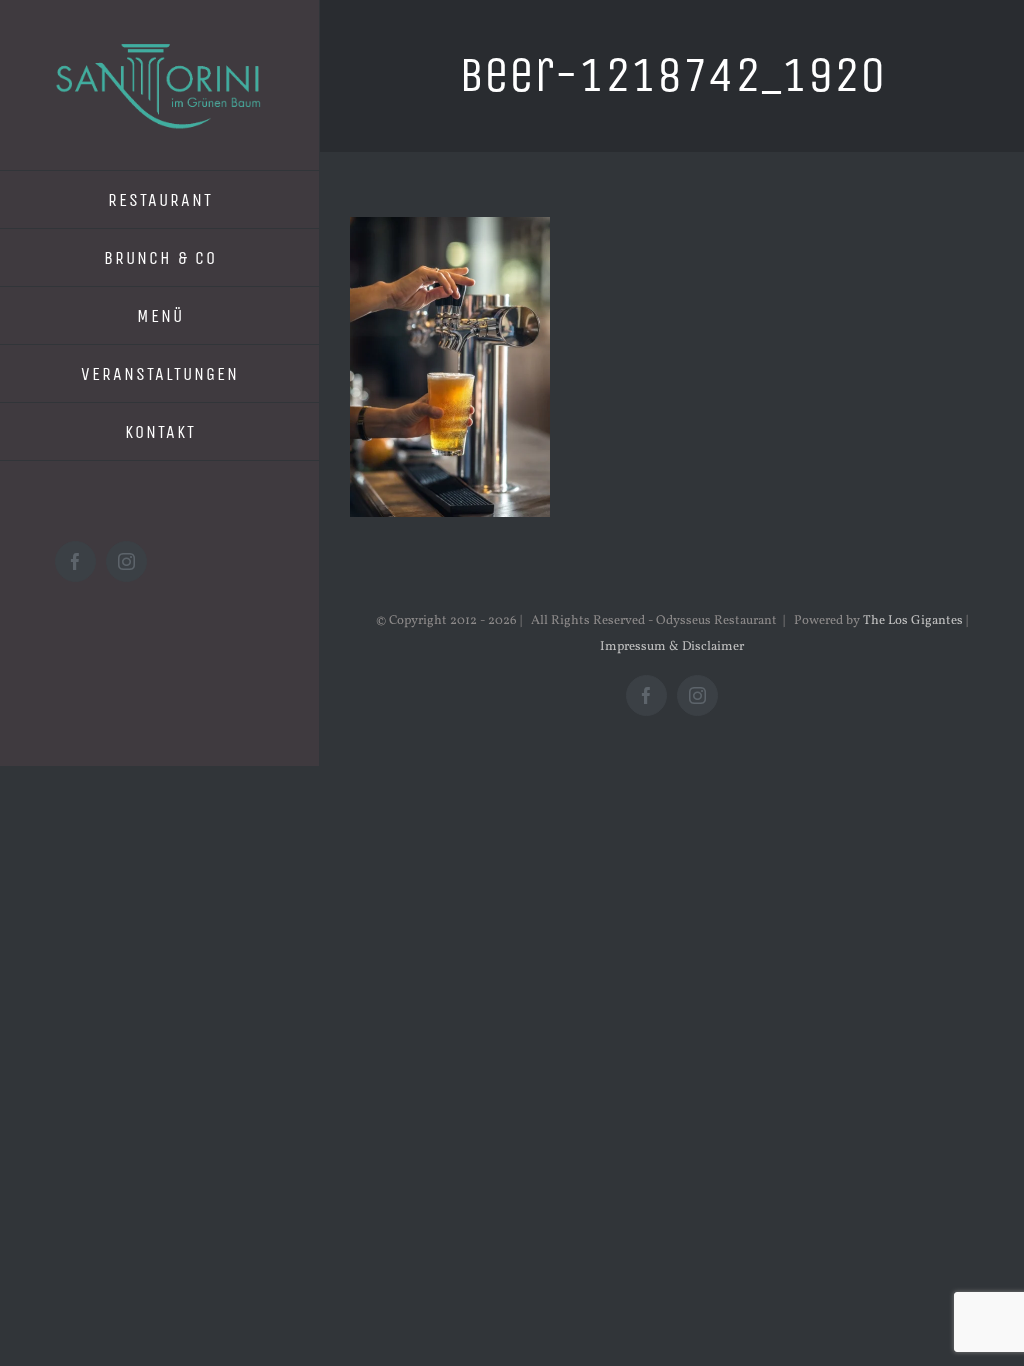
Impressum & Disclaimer (672, 647)
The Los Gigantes (913, 621)
